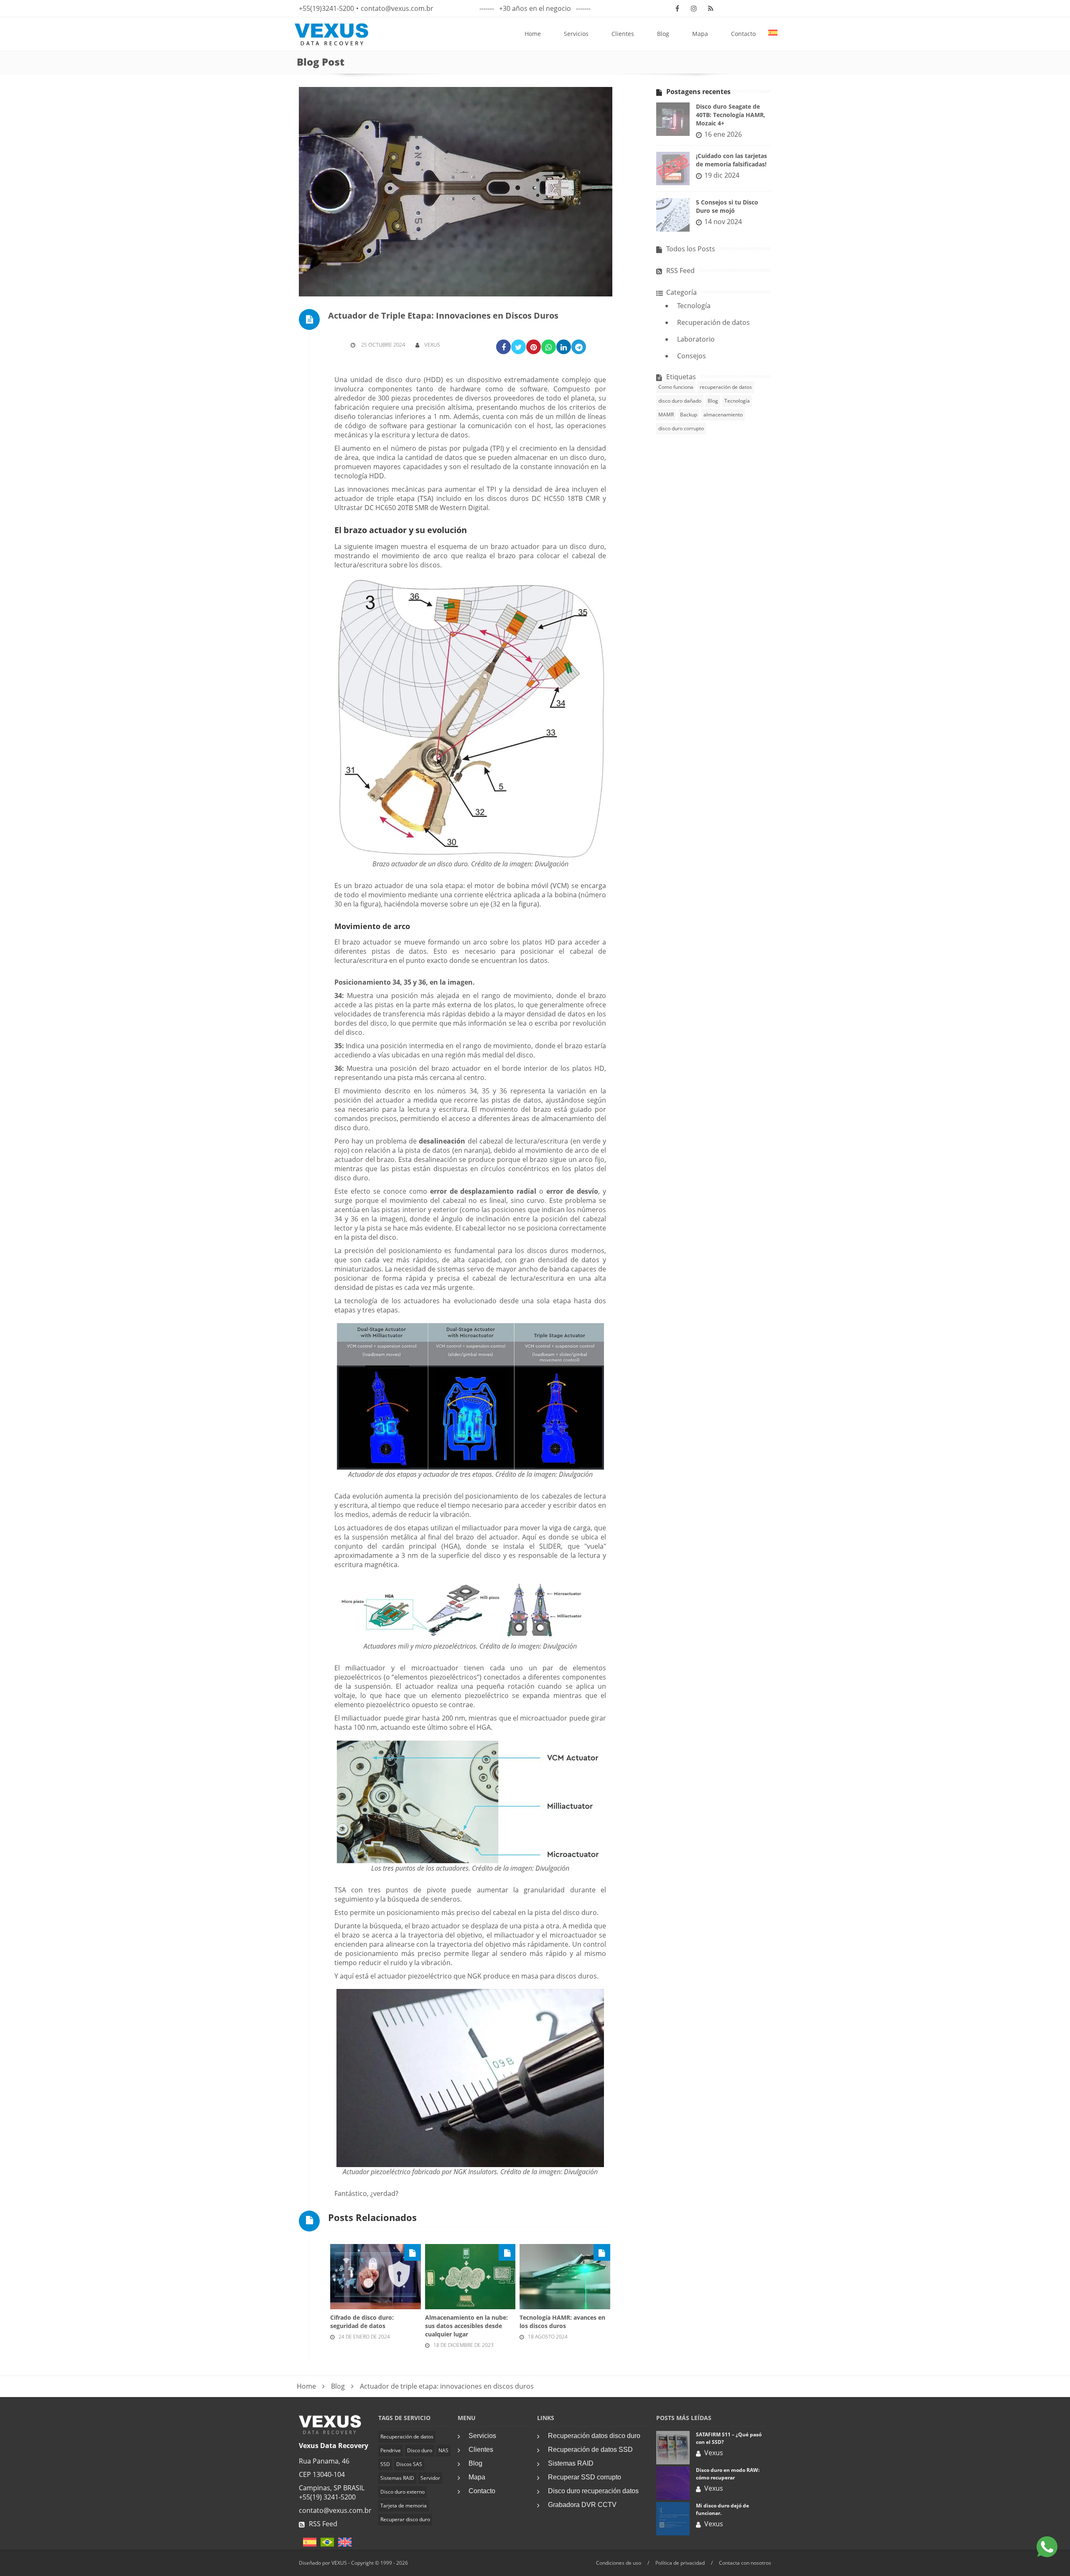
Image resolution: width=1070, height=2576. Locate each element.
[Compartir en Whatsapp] (549, 347)
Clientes (623, 34)
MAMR (666, 415)
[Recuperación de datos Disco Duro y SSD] (330, 2432)
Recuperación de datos (713, 322)
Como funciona (676, 387)
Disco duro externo (403, 2492)
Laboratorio (696, 339)
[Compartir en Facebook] (503, 347)
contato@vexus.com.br (397, 8)
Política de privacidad (680, 2563)
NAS (443, 2450)
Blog (663, 34)
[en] (343, 2545)
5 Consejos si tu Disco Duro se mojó (727, 206)
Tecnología (694, 306)
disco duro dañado (680, 401)
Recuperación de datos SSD (590, 2450)
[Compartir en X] (518, 347)
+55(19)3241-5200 (326, 8)
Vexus (432, 345)
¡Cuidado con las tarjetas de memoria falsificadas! (731, 160)
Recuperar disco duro (405, 2519)
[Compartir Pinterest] (534, 347)
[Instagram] (694, 8)
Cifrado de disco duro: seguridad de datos (362, 2322)
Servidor (430, 2478)
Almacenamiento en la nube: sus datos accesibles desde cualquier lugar (466, 2326)
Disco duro (420, 2450)
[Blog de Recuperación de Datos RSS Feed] (711, 8)
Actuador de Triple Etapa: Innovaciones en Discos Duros (443, 315)
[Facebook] (677, 8)
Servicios (576, 34)
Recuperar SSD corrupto (585, 2477)
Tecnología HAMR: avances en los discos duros (562, 2322)
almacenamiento (723, 415)
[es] (308, 2545)
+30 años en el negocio (535, 8)
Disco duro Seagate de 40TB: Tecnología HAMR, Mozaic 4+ (731, 115)
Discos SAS (409, 2464)
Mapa (700, 34)
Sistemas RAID (397, 2478)
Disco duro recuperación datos (593, 2491)
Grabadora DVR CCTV (582, 2505)
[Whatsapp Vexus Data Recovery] (1047, 2548)
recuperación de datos (726, 387)
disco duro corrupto (681, 428)
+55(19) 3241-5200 (327, 2497)
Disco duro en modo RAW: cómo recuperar (728, 2474)
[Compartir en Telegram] (579, 347)
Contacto (743, 34)
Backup (689, 415)
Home (533, 34)
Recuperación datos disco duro (594, 2436)
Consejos (692, 356)
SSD (385, 2464)
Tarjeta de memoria (404, 2506)
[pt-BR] (325, 2545)
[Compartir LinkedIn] (564, 347)
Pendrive (391, 2450)
